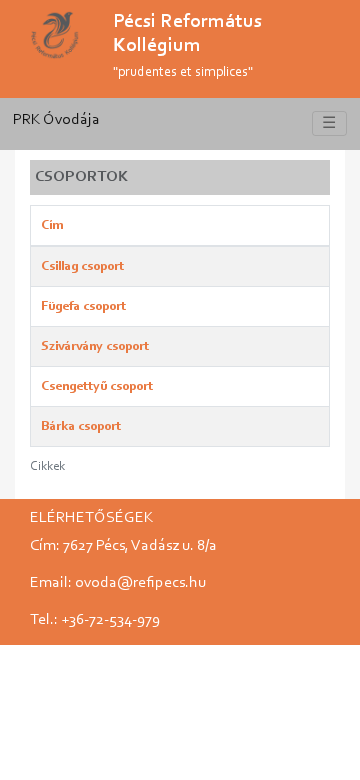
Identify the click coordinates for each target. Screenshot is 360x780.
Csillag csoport (82, 266)
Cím (52, 225)
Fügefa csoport (83, 306)
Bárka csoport (81, 426)
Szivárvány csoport (95, 346)
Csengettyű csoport (97, 386)
